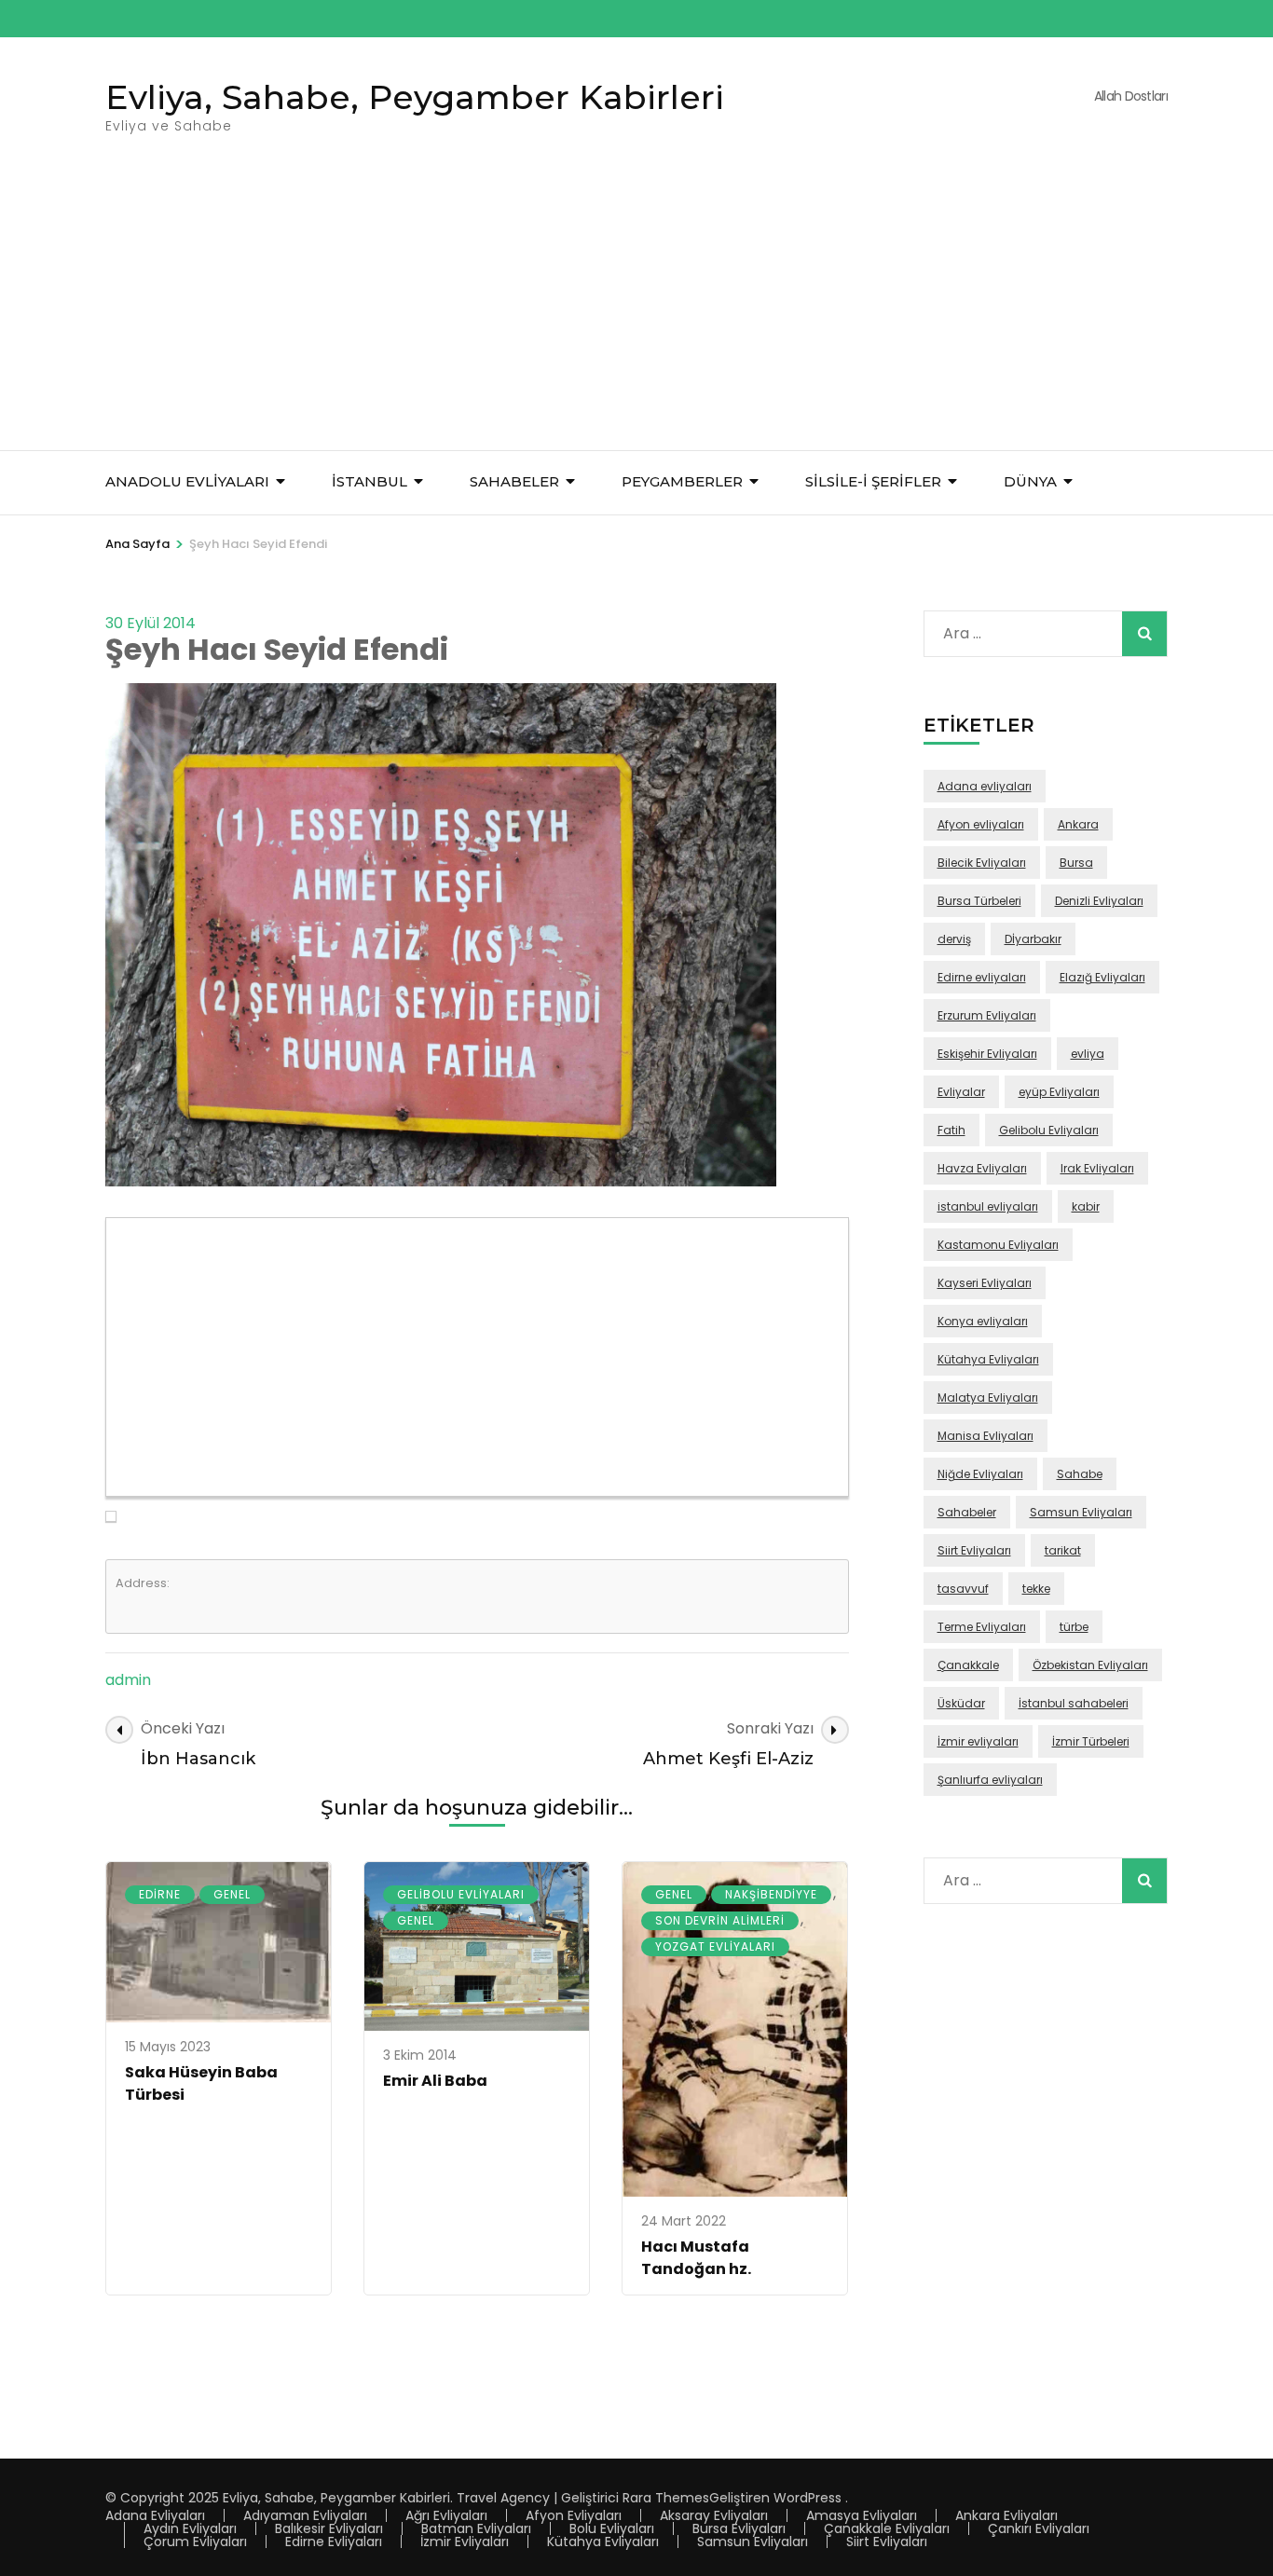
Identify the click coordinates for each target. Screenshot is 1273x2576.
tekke (1036, 1589)
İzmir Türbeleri (1091, 1741)
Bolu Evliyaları (612, 2528)
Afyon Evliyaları (574, 2515)
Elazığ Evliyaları (1102, 977)
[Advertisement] (636, 310)
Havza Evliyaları (982, 1168)
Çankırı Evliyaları (1039, 2528)
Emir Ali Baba (435, 2081)
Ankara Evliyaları (1006, 2515)
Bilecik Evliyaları (982, 863)
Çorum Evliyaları (195, 2542)
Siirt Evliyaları (974, 1550)
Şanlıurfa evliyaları (990, 1780)
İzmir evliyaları (978, 1741)
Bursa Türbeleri (979, 901)
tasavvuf (963, 1589)
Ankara (1078, 824)
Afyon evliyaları (981, 824)
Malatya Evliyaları (988, 1398)
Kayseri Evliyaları (985, 1283)
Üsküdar (961, 1703)
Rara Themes (666, 2498)
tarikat (1063, 1550)
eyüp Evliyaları (1059, 1092)
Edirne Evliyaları (334, 2542)
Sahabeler (967, 1512)
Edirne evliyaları (982, 977)
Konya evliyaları (983, 1321)
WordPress (808, 2498)
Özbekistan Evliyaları (1090, 1665)
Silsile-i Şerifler (873, 481)
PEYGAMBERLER (682, 481)
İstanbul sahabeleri (1074, 1703)
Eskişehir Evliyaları (987, 1054)
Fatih (951, 1130)
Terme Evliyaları (982, 1627)
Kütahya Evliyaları (988, 1359)
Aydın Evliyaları (190, 2528)
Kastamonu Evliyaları (998, 1245)
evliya (1088, 1054)
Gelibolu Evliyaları (461, 1894)
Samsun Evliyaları (1081, 1512)
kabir (1086, 1206)
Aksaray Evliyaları (714, 2515)
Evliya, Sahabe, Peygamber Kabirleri (415, 97)
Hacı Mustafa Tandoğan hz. (696, 2258)
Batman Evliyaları (476, 2528)
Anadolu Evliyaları (187, 481)
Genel (232, 1894)
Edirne (160, 1894)
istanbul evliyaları (988, 1206)
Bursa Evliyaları (739, 2528)
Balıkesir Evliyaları (329, 2528)
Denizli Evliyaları (1099, 901)
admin (128, 1680)
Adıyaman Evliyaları (305, 2515)
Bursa (1076, 863)
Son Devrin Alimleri (720, 1920)
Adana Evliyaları (155, 2515)
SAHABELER (514, 481)
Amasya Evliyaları (862, 2515)
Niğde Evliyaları (980, 1474)
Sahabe (1080, 1474)
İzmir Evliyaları (465, 2542)
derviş (954, 939)
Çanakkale (968, 1665)
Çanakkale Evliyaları (887, 2528)
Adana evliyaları (985, 786)
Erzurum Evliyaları (987, 1015)
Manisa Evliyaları (986, 1436)
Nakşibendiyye (771, 1894)
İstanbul (370, 481)
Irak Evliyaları (1097, 1168)
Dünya (1030, 481)
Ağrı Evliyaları (446, 2515)
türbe (1074, 1627)
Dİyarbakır (1033, 939)
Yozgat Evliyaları (715, 1946)
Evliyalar (961, 1092)
